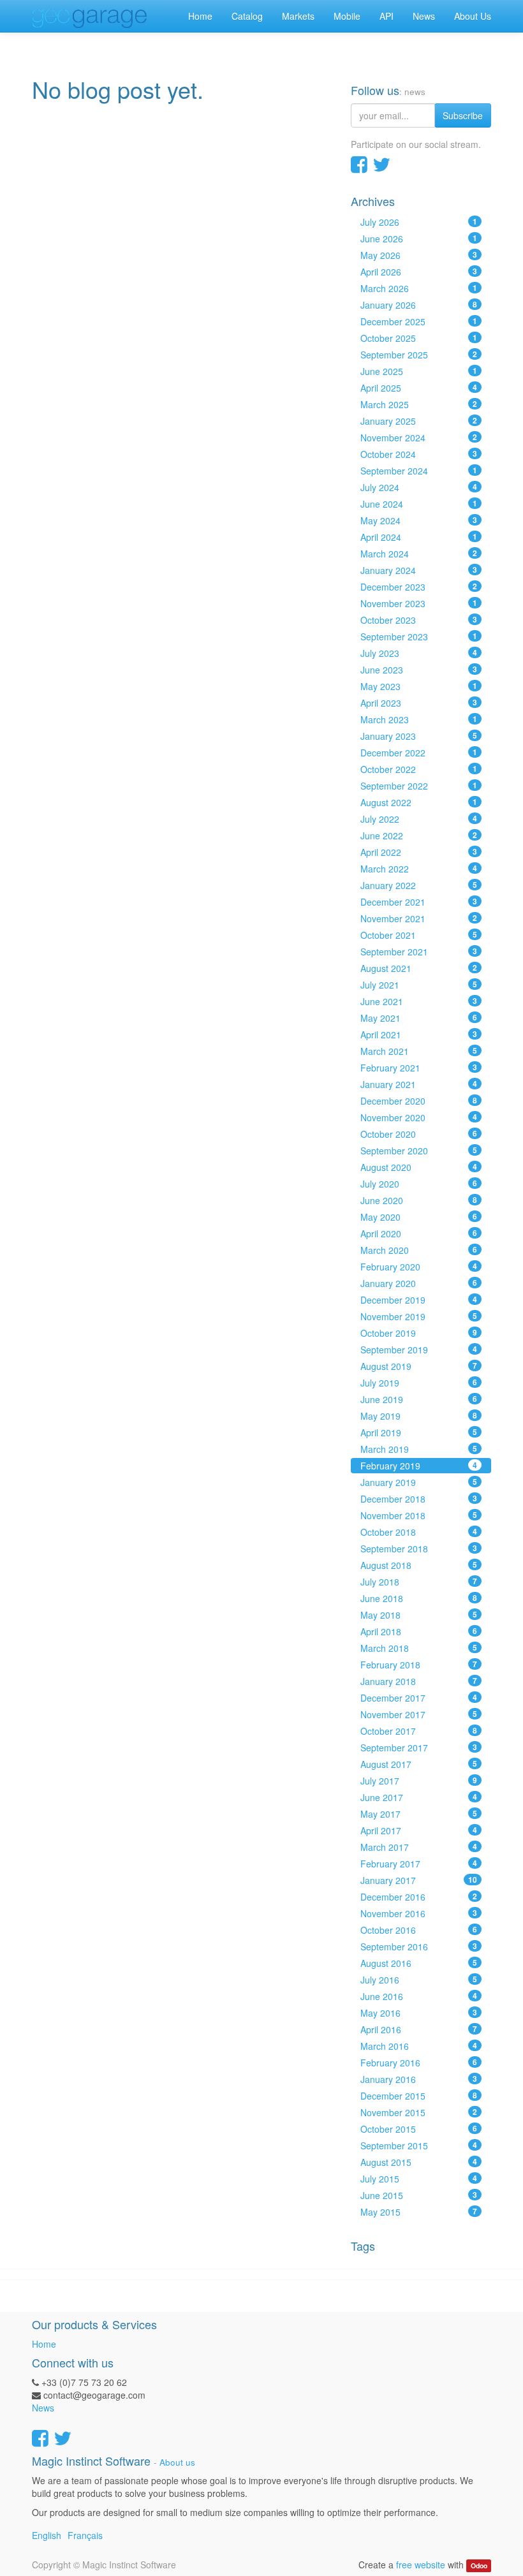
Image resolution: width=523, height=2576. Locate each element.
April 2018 (419, 1631)
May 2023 (419, 686)
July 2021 (419, 985)
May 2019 (419, 1416)
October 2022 (419, 769)
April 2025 (419, 388)
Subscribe (463, 115)
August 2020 (419, 1167)
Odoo (479, 2565)
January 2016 (419, 2079)
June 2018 (419, 1598)
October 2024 (419, 454)
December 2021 (419, 902)
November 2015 (419, 2112)
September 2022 (419, 786)
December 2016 (419, 1897)
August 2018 (419, 1565)
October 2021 (419, 935)
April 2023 (419, 703)
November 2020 (419, 1117)
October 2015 (419, 2129)
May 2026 (419, 255)
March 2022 (419, 869)
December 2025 (419, 321)
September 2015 (419, 2145)
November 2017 (419, 1714)
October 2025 (419, 338)
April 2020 (419, 1233)
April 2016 (419, 2029)
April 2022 (419, 852)
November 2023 (419, 603)
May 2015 (419, 2212)
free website (421, 2565)
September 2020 (419, 1151)
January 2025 (419, 421)
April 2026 (419, 272)
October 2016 (419, 1930)
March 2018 (419, 1648)
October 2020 (419, 1134)
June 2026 (419, 239)
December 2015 (419, 2096)
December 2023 (419, 587)
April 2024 (419, 537)
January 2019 (419, 1482)
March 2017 (419, 1847)
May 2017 (419, 1814)
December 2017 (419, 1698)
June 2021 (419, 1001)
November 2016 (419, 1913)
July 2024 (419, 487)
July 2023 (419, 653)
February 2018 (419, 1665)
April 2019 (419, 1432)
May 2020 (419, 1217)
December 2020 (419, 1101)
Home (44, 2344)
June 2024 (419, 504)
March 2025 (419, 404)
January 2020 (419, 1283)
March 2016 (419, 2046)
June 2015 (419, 2195)
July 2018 (419, 1582)
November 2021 (419, 918)
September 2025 (419, 355)
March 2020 (419, 1250)
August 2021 (419, 968)
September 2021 (419, 952)
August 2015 (419, 2162)
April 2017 (419, 1830)
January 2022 (419, 885)
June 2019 (419, 1399)
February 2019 (419, 1466)
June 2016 (419, 1996)
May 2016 (419, 2013)
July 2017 (419, 1781)
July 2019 (419, 1383)
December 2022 (419, 753)
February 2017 (419, 1864)
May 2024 (419, 520)
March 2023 (419, 719)
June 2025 (419, 371)
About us (177, 2462)
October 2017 (419, 1731)
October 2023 (419, 620)
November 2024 (419, 438)
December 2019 (419, 1300)
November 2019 (419, 1316)
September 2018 (419, 1549)
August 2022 (419, 802)
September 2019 (419, 1350)
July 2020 (419, 1184)
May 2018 (419, 1615)
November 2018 (419, 1515)
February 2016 (419, 2063)
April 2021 (419, 1034)
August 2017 (419, 1764)
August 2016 (419, 1963)
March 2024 (419, 554)
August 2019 (419, 1366)
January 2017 (419, 1880)
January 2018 (419, 1681)
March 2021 (419, 1051)
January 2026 (419, 305)
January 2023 (419, 736)
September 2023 (419, 637)
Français (85, 2535)
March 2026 (419, 288)
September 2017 (419, 1748)
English (47, 2535)
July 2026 (419, 222)
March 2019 (419, 1449)
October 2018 (419, 1532)
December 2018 (419, 1499)
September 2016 (419, 1947)
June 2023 (419, 670)
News (43, 2408)
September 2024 (419, 471)
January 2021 (419, 1084)
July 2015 (419, 2179)
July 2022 (419, 819)
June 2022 (419, 835)
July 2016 (419, 1980)
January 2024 (419, 570)
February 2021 (419, 1068)
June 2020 (419, 1200)
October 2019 (419, 1333)
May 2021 (419, 1018)
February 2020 (419, 1267)
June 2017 (419, 1797)
